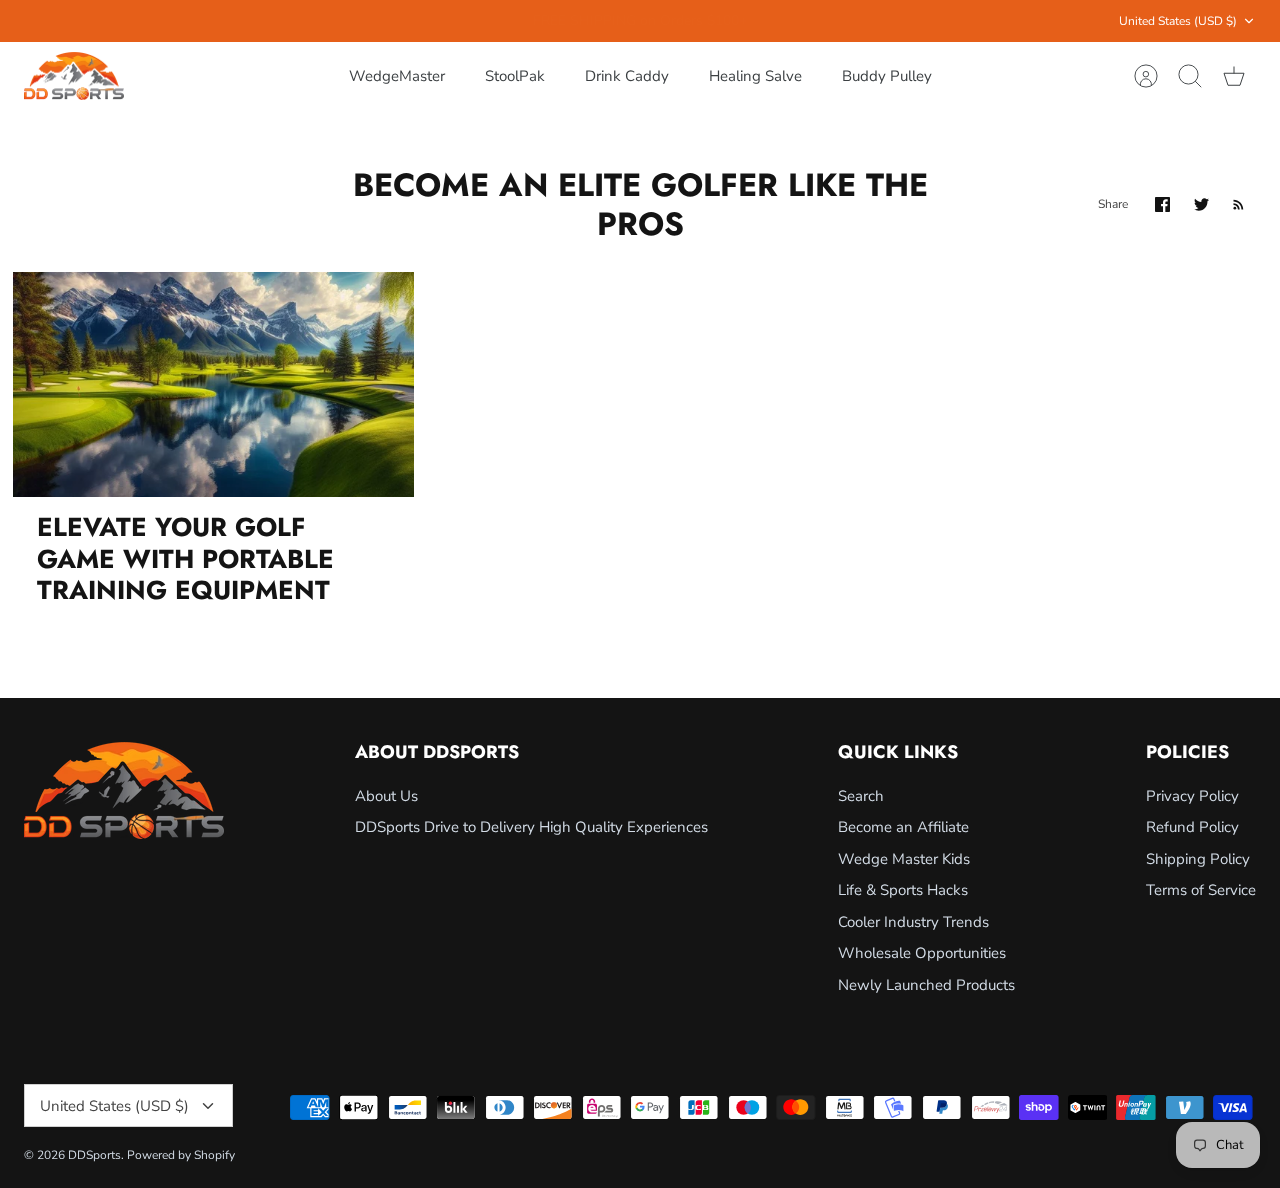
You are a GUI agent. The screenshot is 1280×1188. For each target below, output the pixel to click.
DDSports (94, 1155)
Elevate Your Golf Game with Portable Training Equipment (185, 558)
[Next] (885, 21)
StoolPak (515, 76)
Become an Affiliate (903, 827)
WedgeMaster (397, 76)
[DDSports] (74, 76)
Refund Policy (1192, 827)
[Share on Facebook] (1162, 204)
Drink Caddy (627, 76)
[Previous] (395, 21)
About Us (386, 796)
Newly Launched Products (926, 985)
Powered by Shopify (181, 1155)
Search (861, 796)
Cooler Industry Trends (913, 922)
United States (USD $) (1178, 21)
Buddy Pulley (887, 76)
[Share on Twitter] (1201, 204)
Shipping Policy (1198, 859)
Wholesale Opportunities (922, 953)
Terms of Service (1201, 890)
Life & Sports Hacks (903, 890)
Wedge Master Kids (904, 859)
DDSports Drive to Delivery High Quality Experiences (531, 827)
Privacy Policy (1192, 796)
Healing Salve (755, 76)
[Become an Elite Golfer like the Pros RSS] (1238, 204)
